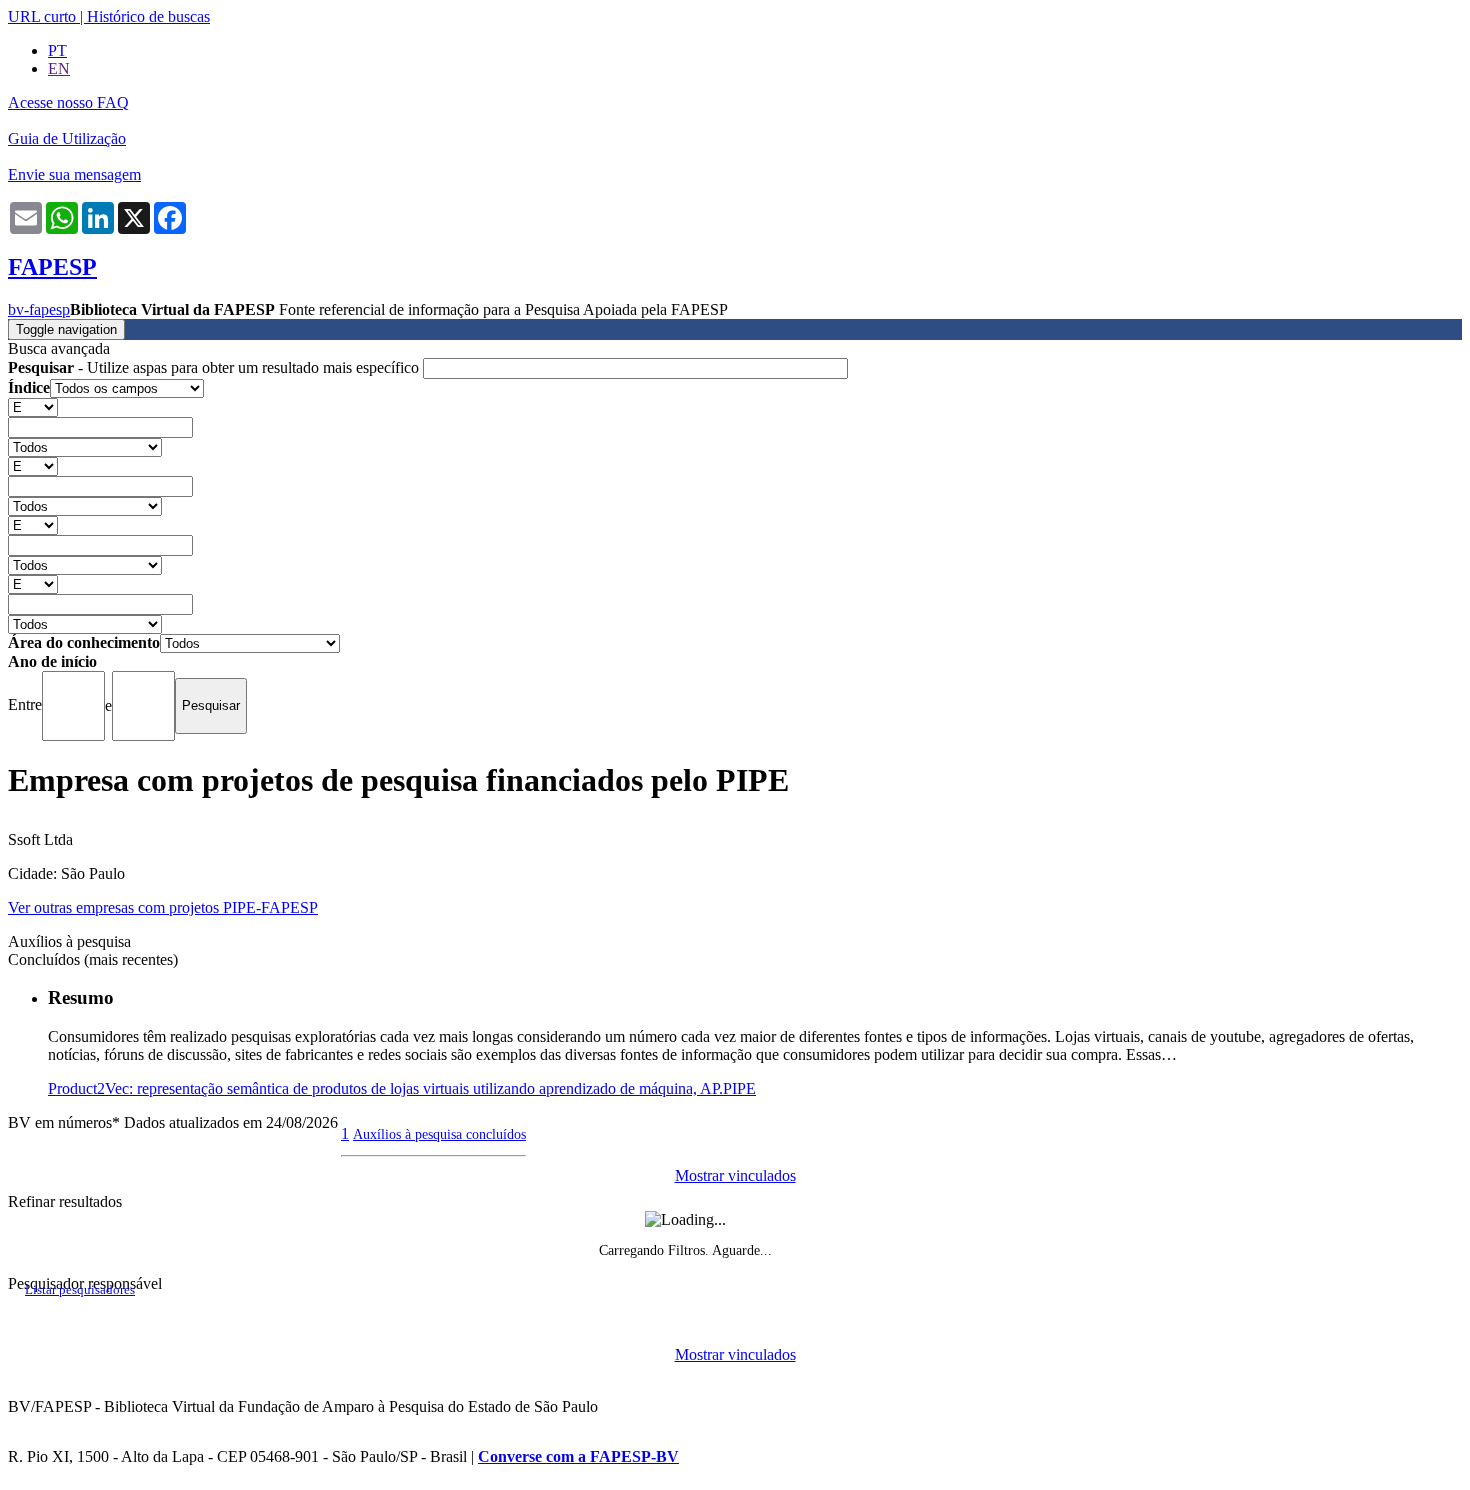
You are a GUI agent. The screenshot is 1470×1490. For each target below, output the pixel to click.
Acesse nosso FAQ (68, 102)
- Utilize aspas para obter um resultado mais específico (215, 367)
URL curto (42, 16)
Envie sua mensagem (74, 174)
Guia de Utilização (67, 138)
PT (57, 50)
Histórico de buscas (148, 16)
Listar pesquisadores (80, 1290)
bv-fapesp (39, 309)
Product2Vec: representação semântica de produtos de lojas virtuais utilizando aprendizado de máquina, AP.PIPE (402, 1088)
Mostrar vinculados (735, 1175)
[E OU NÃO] (33, 406)
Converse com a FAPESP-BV (578, 1456)
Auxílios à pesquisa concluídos (439, 1134)
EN (59, 68)
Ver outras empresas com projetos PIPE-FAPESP (163, 907)
